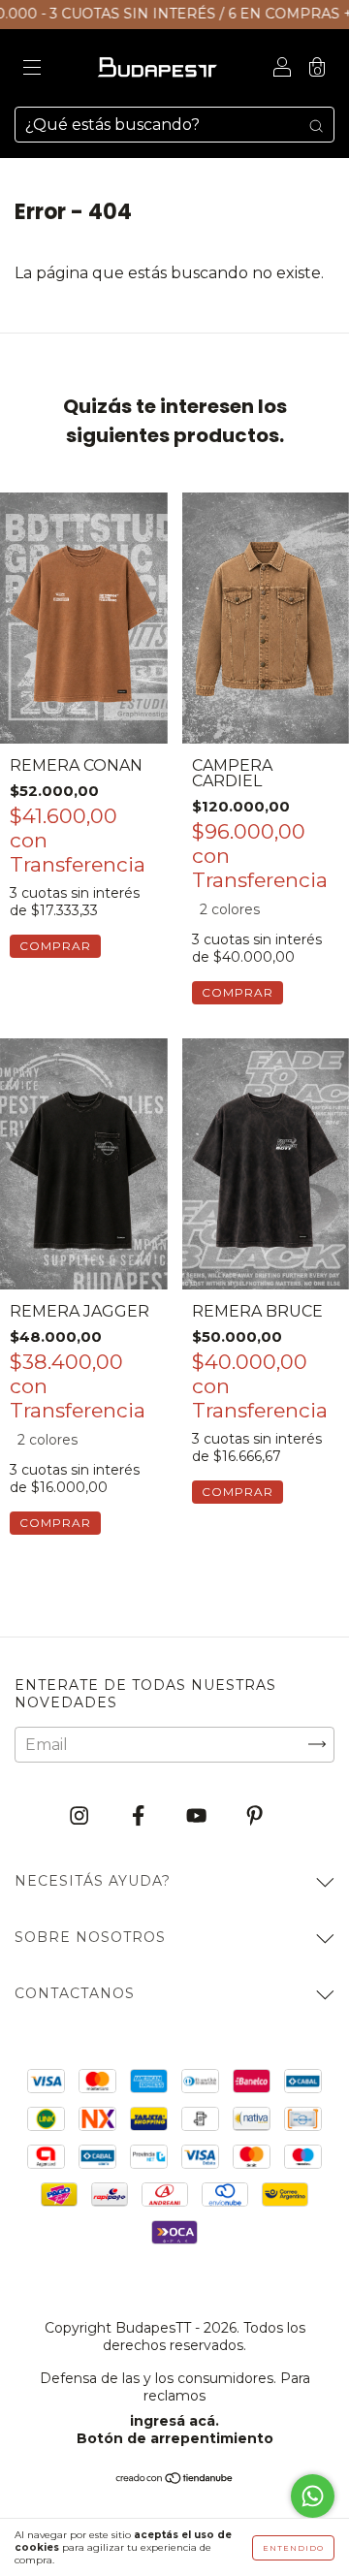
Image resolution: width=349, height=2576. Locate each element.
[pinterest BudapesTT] (254, 1815)
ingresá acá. (174, 2421)
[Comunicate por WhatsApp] (313, 2496)
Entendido (293, 2548)
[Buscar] (316, 125)
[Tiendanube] (175, 2480)
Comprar (55, 946)
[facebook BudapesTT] (140, 1815)
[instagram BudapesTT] (81, 1815)
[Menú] (32, 69)
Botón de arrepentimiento (175, 2438)
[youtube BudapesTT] (198, 1815)
